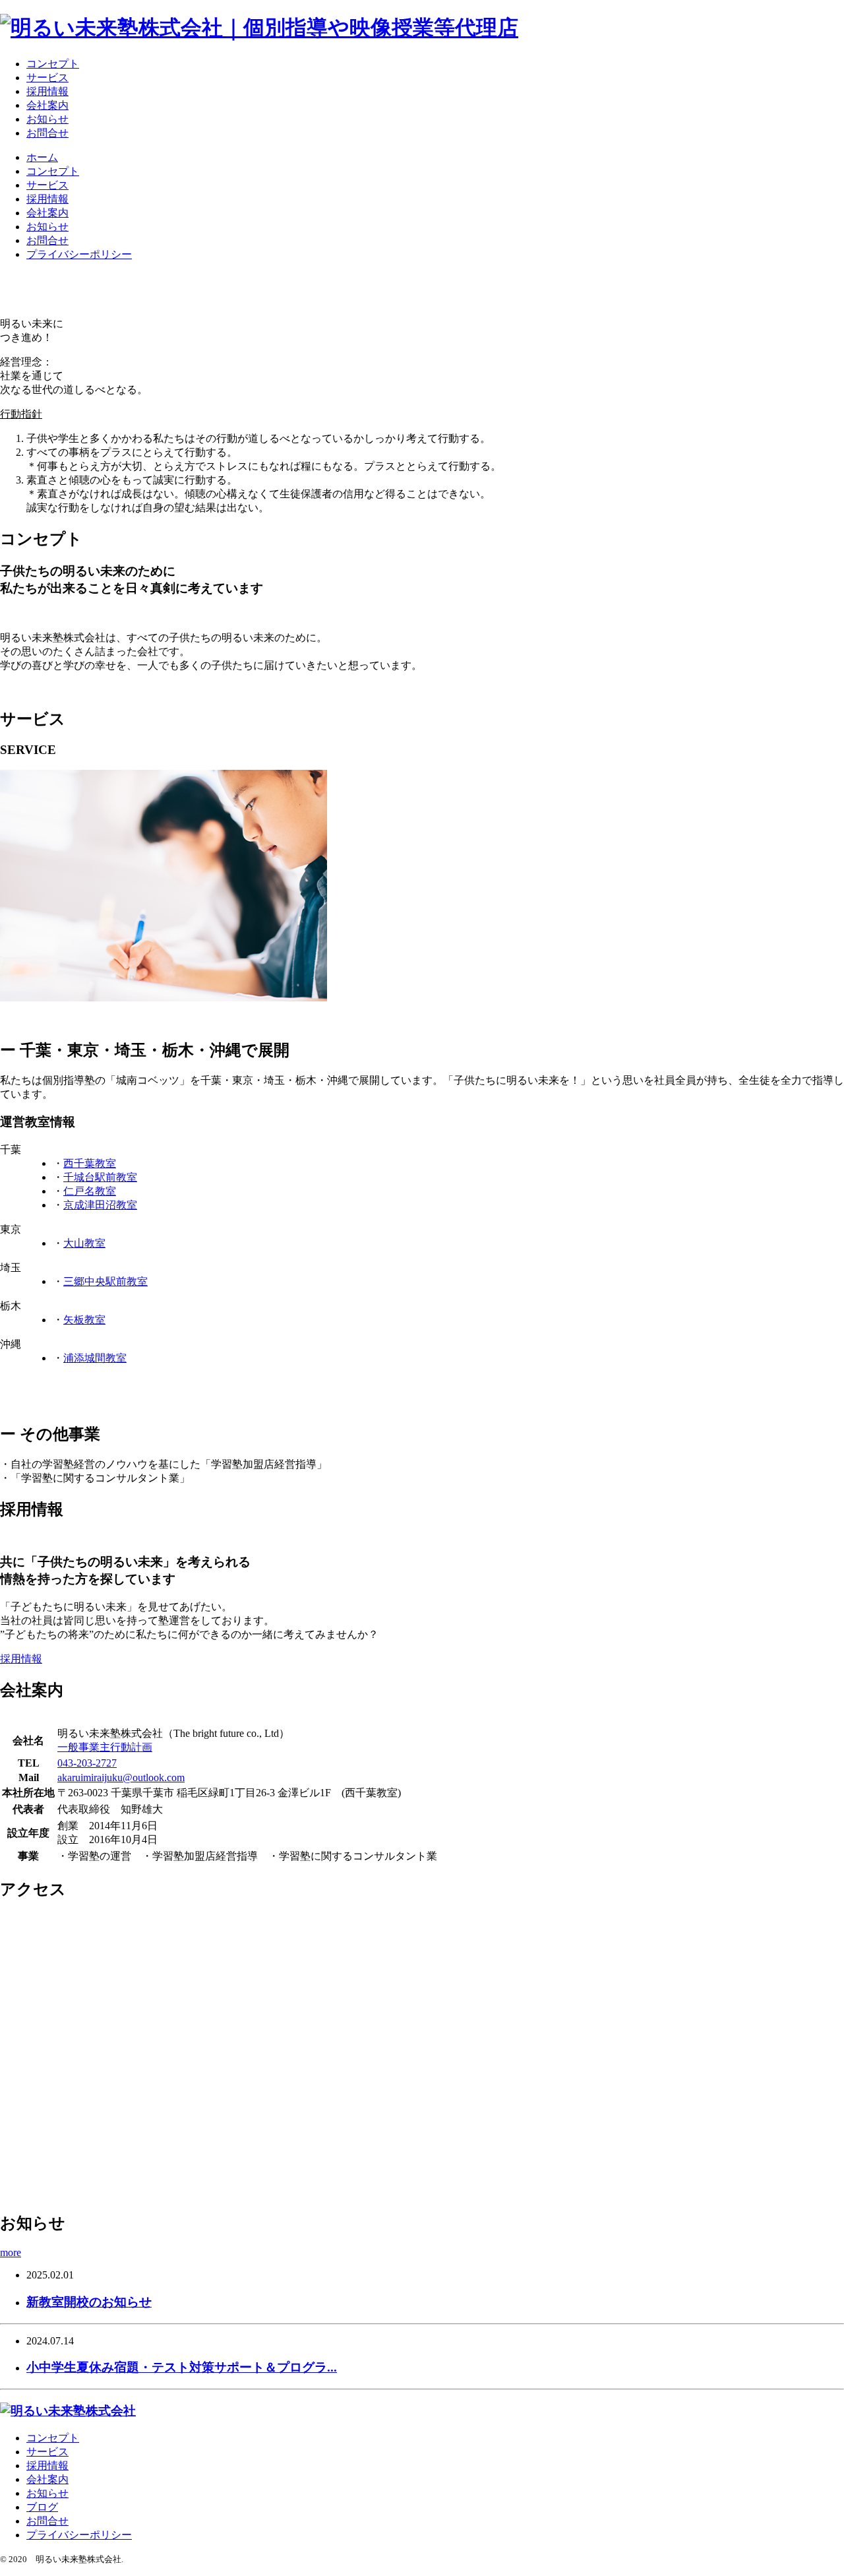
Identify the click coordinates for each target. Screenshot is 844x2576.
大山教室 (84, 1243)
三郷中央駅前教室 (105, 1281)
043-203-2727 (87, 1763)
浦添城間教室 (95, 1358)
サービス (47, 78)
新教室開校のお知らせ (89, 2302)
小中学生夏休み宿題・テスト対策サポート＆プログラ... (182, 2367)
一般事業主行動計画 (105, 1747)
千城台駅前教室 (100, 1177)
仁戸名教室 (90, 1191)
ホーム (42, 157)
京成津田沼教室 (100, 1205)
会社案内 (47, 105)
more (11, 2252)
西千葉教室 (90, 1163)
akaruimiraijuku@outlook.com (121, 1777)
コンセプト (53, 64)
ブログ (42, 2507)
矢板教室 (84, 1320)
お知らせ (47, 119)
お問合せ (47, 133)
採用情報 (47, 91)
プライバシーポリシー (79, 254)
